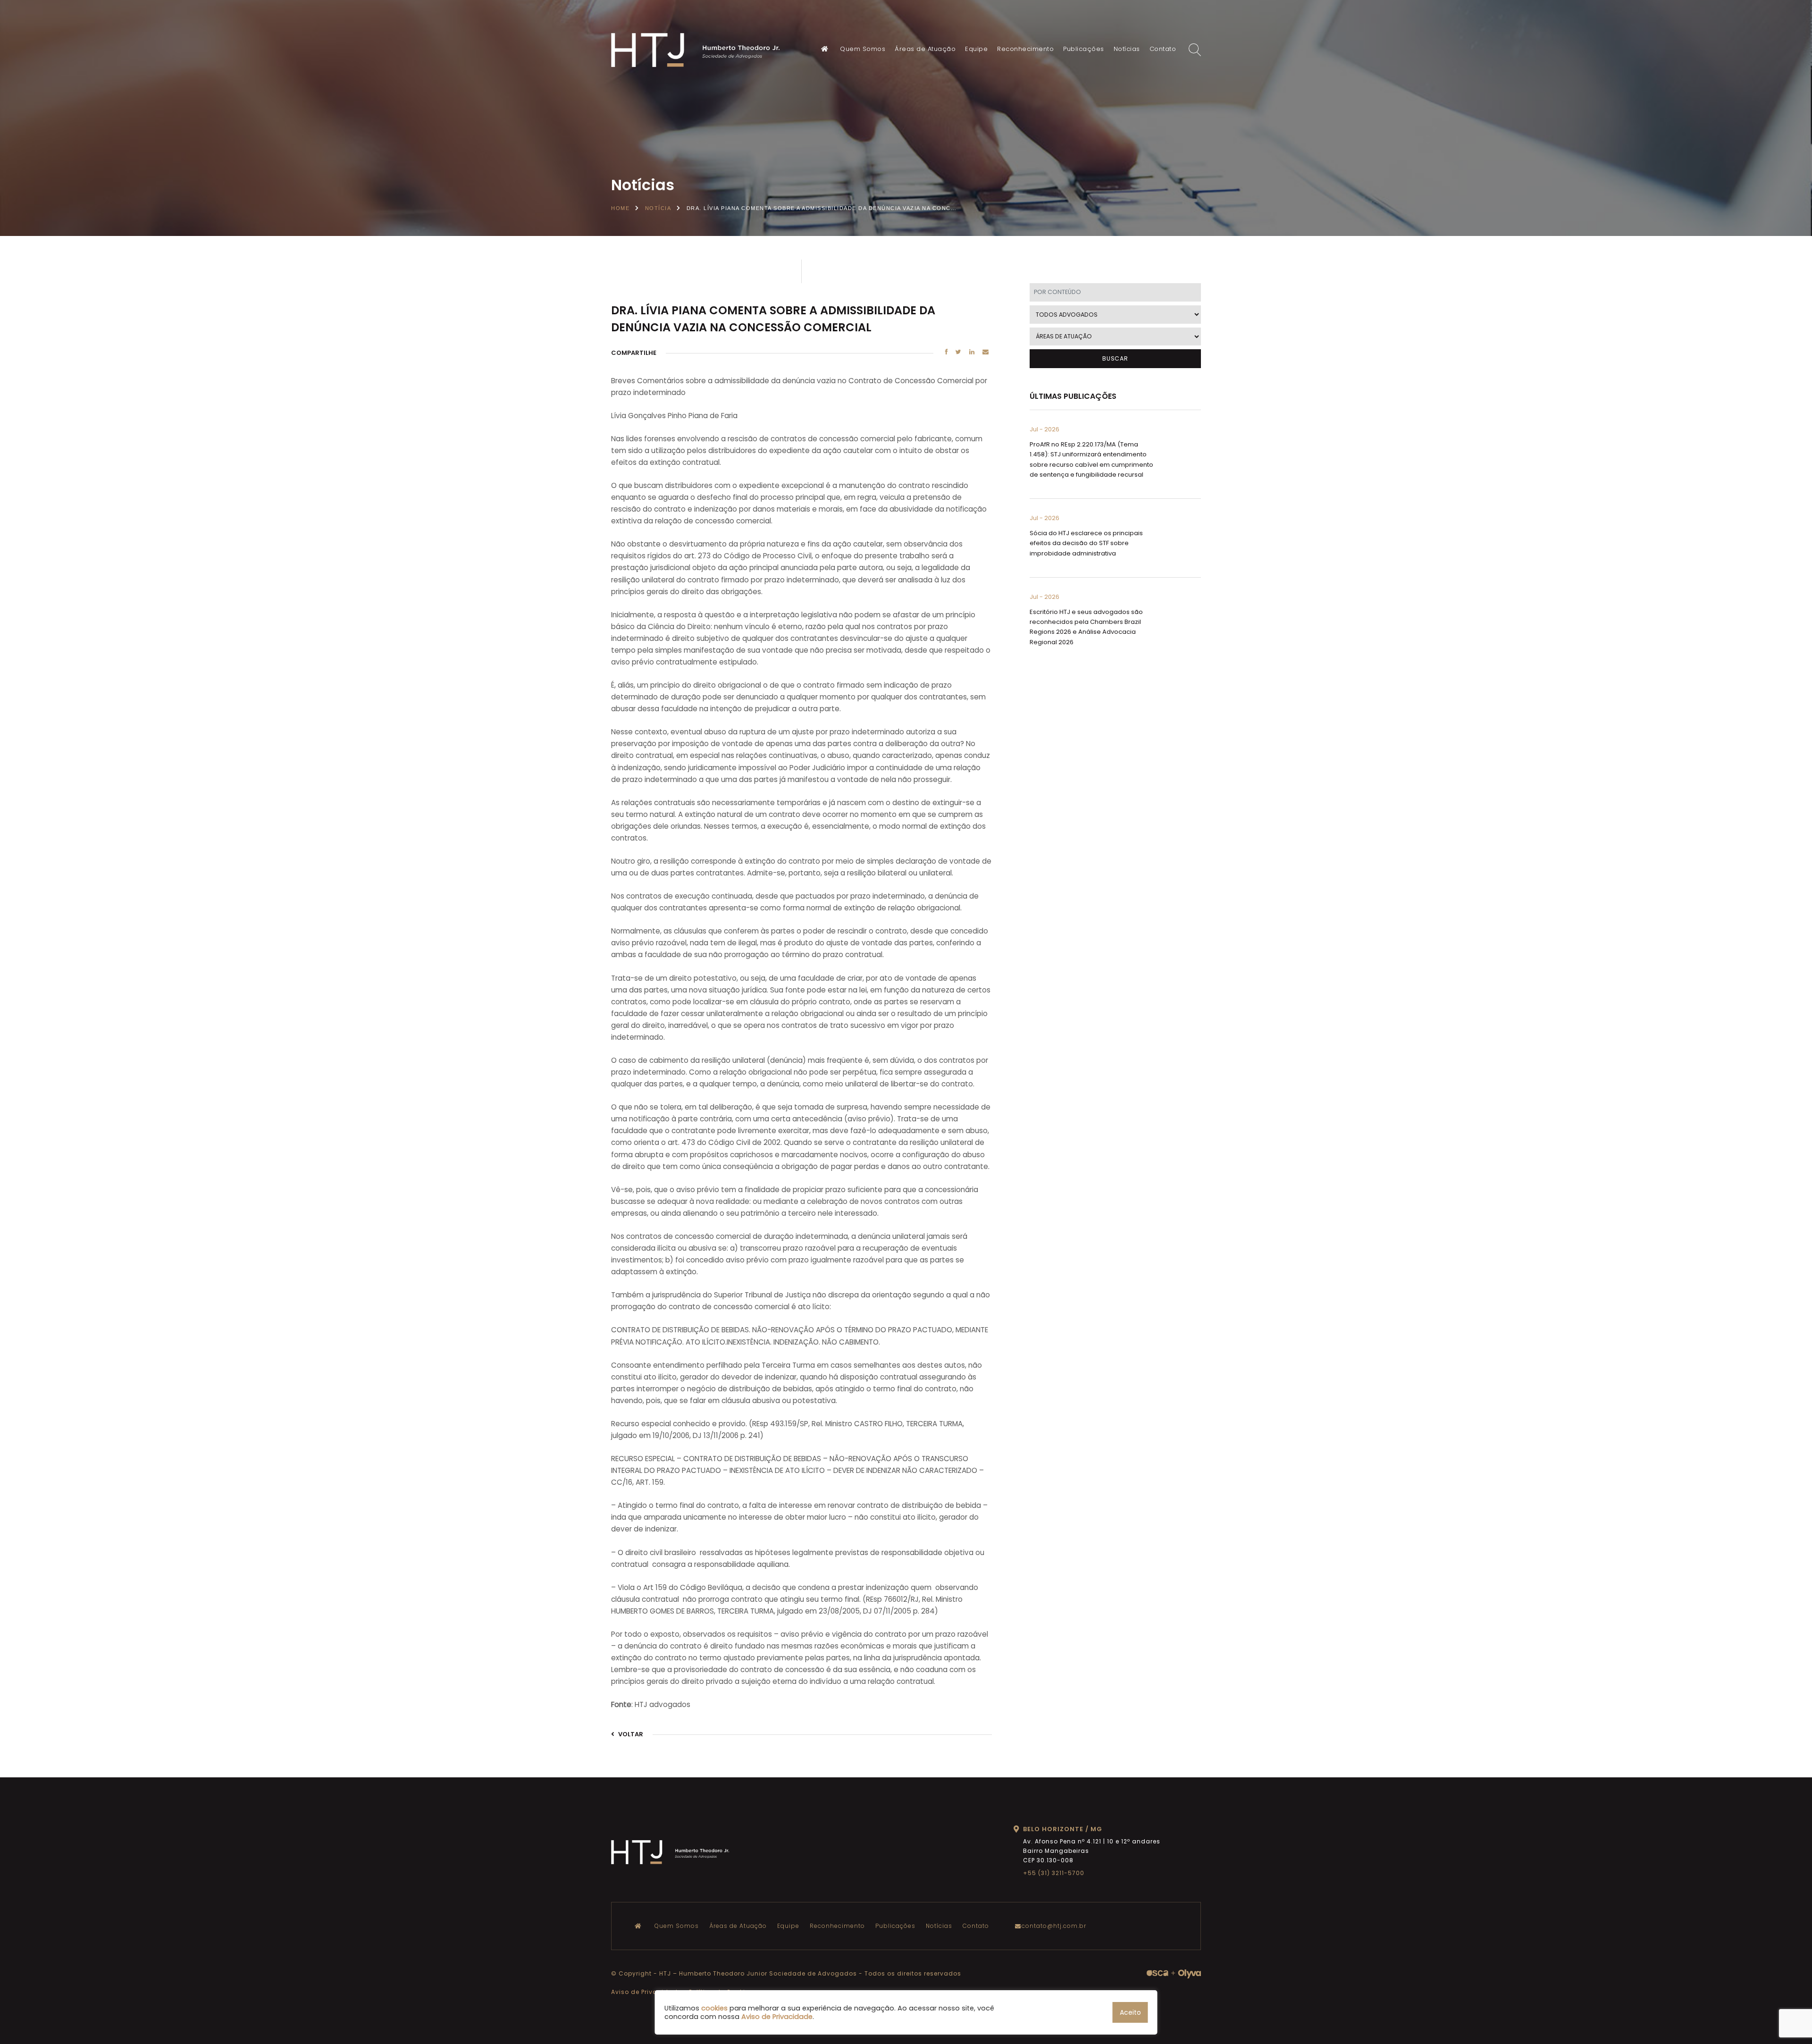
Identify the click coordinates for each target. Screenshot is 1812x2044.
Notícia (658, 208)
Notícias (1127, 49)
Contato (1163, 49)
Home (620, 208)
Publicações (1084, 49)
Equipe (976, 49)
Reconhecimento (1025, 49)
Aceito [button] (1130, 2012)
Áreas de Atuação (925, 49)
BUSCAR (1115, 358)
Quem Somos (863, 49)
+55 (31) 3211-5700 (1054, 1873)
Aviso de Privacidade (646, 1992)
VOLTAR (630, 1734)
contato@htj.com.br (1054, 1926)
